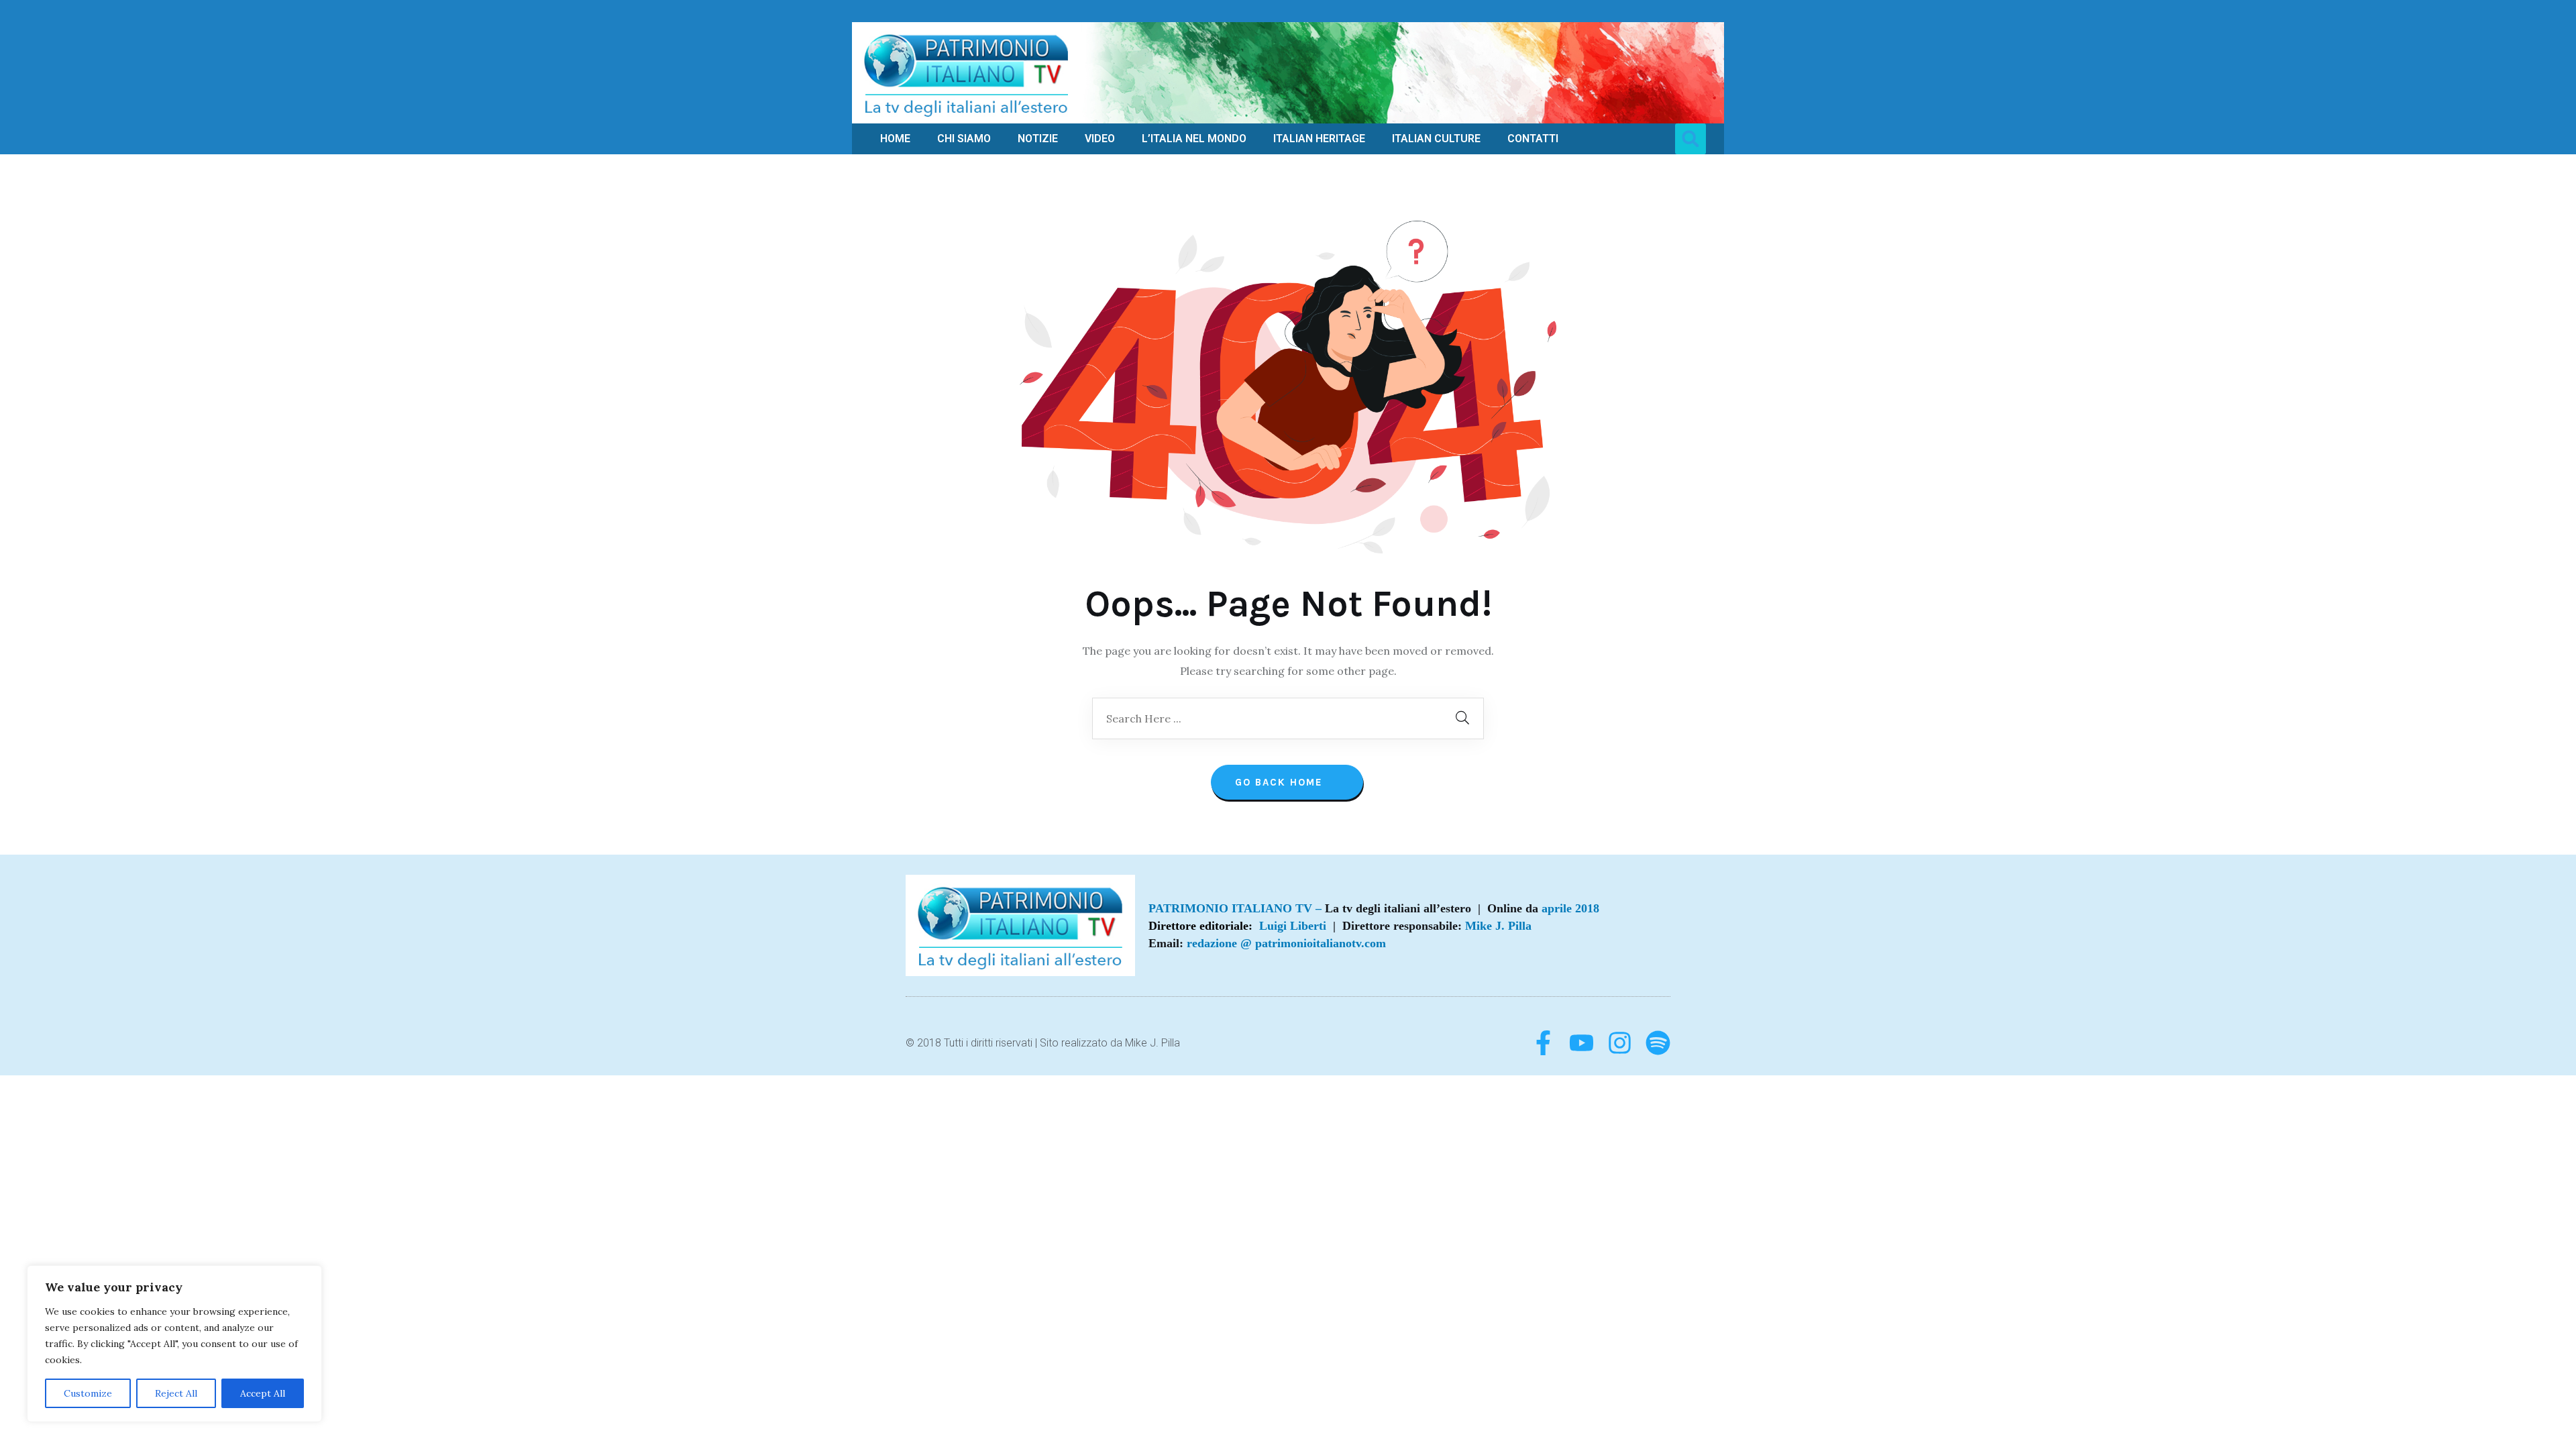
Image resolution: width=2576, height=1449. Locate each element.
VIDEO (1100, 139)
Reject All (176, 1393)
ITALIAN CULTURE (1436, 139)
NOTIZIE (1038, 139)
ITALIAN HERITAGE (1319, 139)
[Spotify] (1658, 1043)
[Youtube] (1581, 1043)
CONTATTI (1533, 139)
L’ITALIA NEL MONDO (1194, 139)
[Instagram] (1620, 1043)
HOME (895, 139)
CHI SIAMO (964, 139)
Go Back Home (1281, 782)
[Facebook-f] (1543, 1043)
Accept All (263, 1393)
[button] (1690, 139)
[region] (174, 1344)
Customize (88, 1393)
